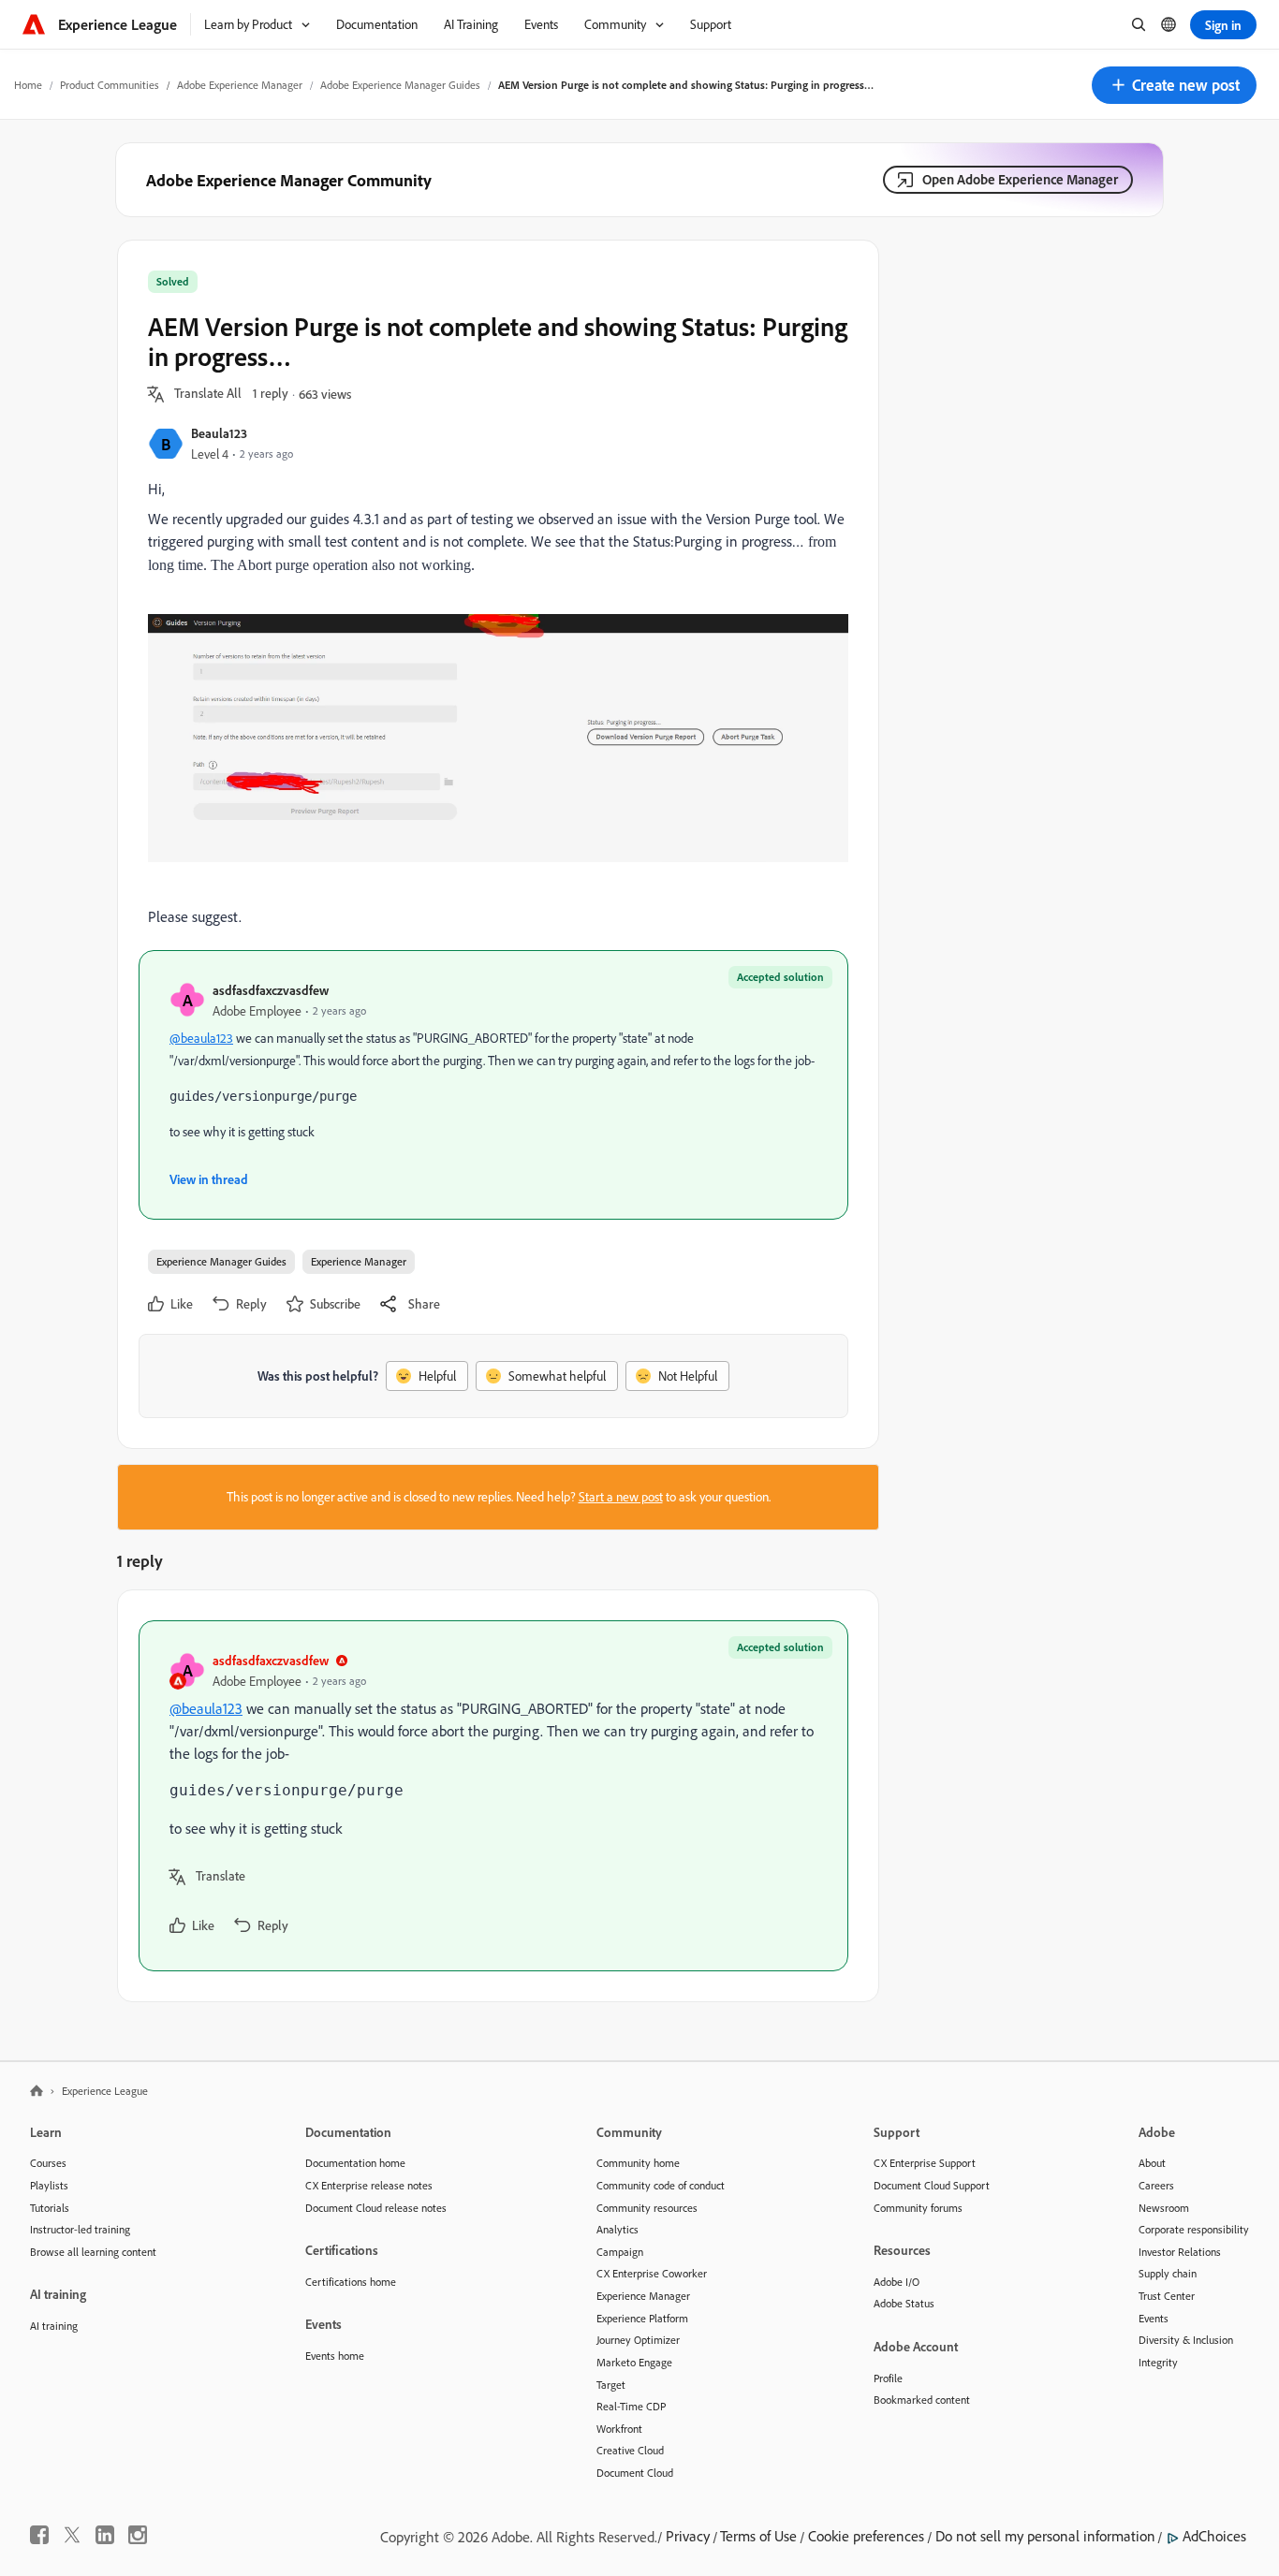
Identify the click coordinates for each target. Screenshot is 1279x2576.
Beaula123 (219, 433)
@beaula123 (201, 1038)
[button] (1174, 85)
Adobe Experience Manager (240, 85)
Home (28, 85)
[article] (493, 1796)
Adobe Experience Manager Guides (400, 85)
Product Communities (110, 85)
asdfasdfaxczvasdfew (271, 990)
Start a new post (621, 1497)
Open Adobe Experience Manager (1020, 179)
